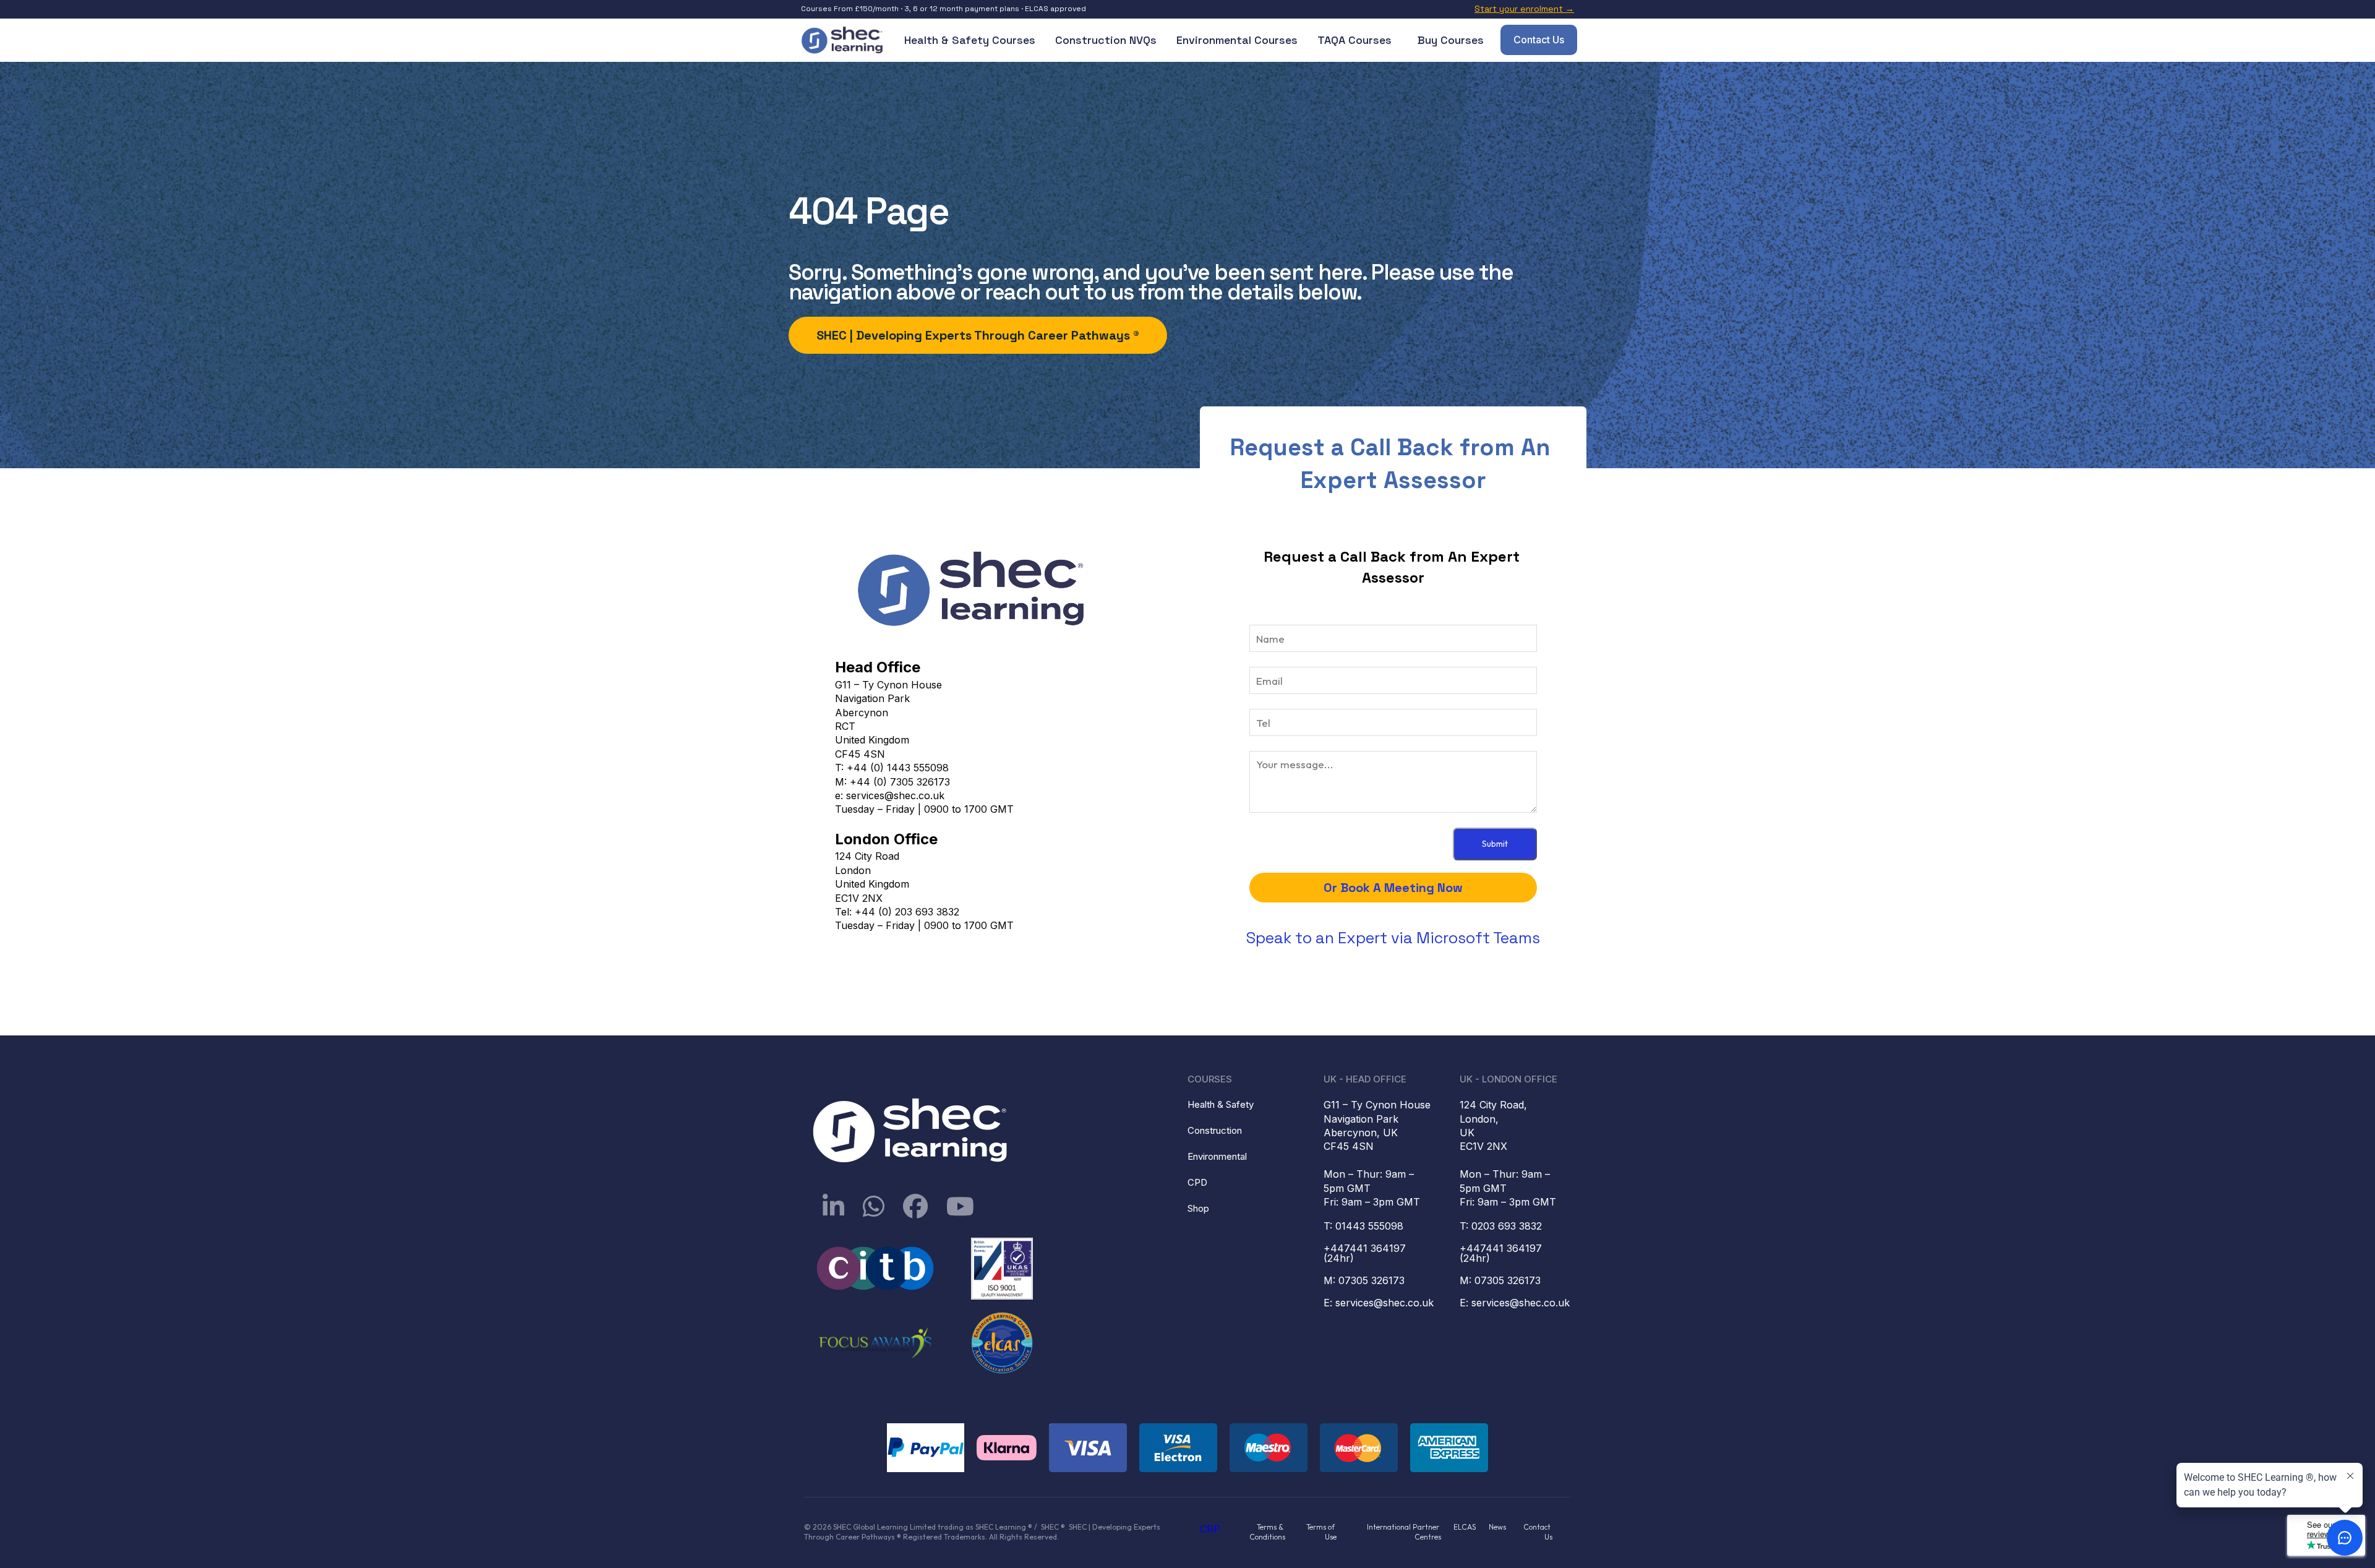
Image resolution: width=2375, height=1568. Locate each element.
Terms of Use (1321, 1532)
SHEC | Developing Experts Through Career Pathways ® (978, 335)
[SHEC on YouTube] (960, 1206)
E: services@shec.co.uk (1379, 1303)
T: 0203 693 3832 (1501, 1226)
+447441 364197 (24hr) (1366, 1253)
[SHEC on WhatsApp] (874, 1206)
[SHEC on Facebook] (915, 1206)
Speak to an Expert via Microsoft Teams (1393, 938)
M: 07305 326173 (1364, 1280)
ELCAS (1465, 1527)
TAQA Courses (1354, 40)
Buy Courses (1451, 40)
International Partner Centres (1404, 1532)
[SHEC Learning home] (843, 40)
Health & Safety (1221, 1104)
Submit (1495, 844)
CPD (1197, 1182)
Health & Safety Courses (970, 40)
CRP (1210, 1529)
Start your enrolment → (1524, 9)
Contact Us (1539, 40)
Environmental (1217, 1156)
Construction (1215, 1130)
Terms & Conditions (1267, 1532)
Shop (1198, 1208)
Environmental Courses (1237, 40)
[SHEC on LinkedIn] (833, 1206)
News (1497, 1527)
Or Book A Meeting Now (1393, 888)
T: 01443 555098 (1363, 1226)
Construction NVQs (1106, 40)
